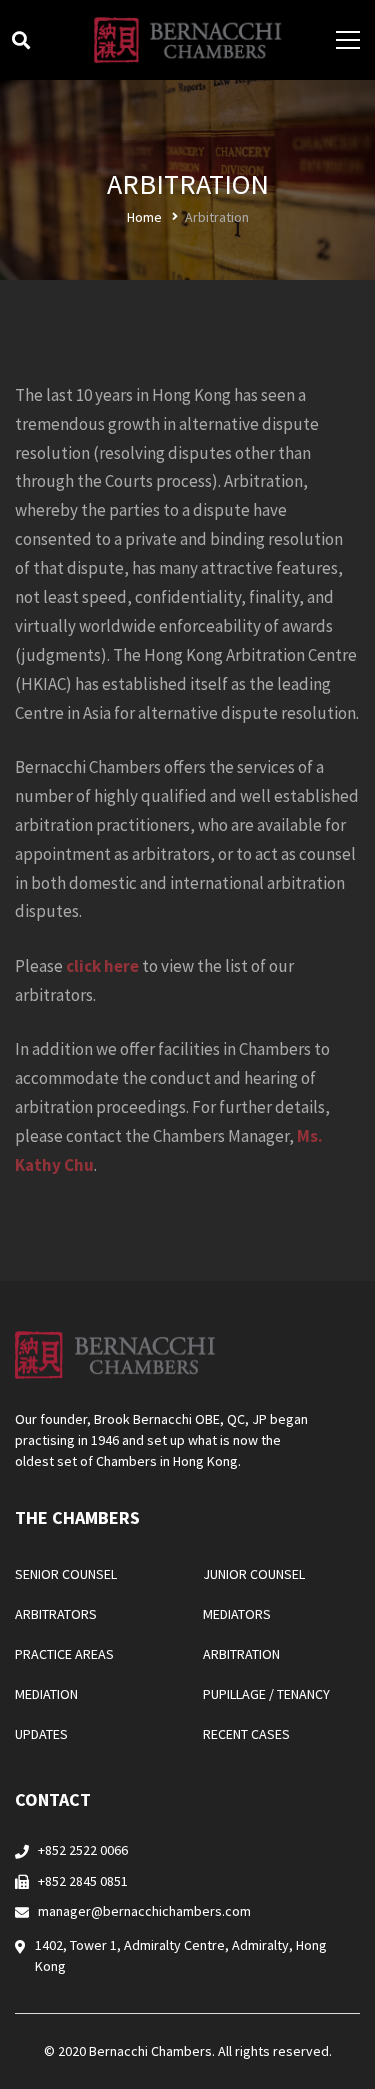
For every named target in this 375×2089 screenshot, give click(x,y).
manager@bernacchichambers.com (144, 1911)
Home (144, 217)
